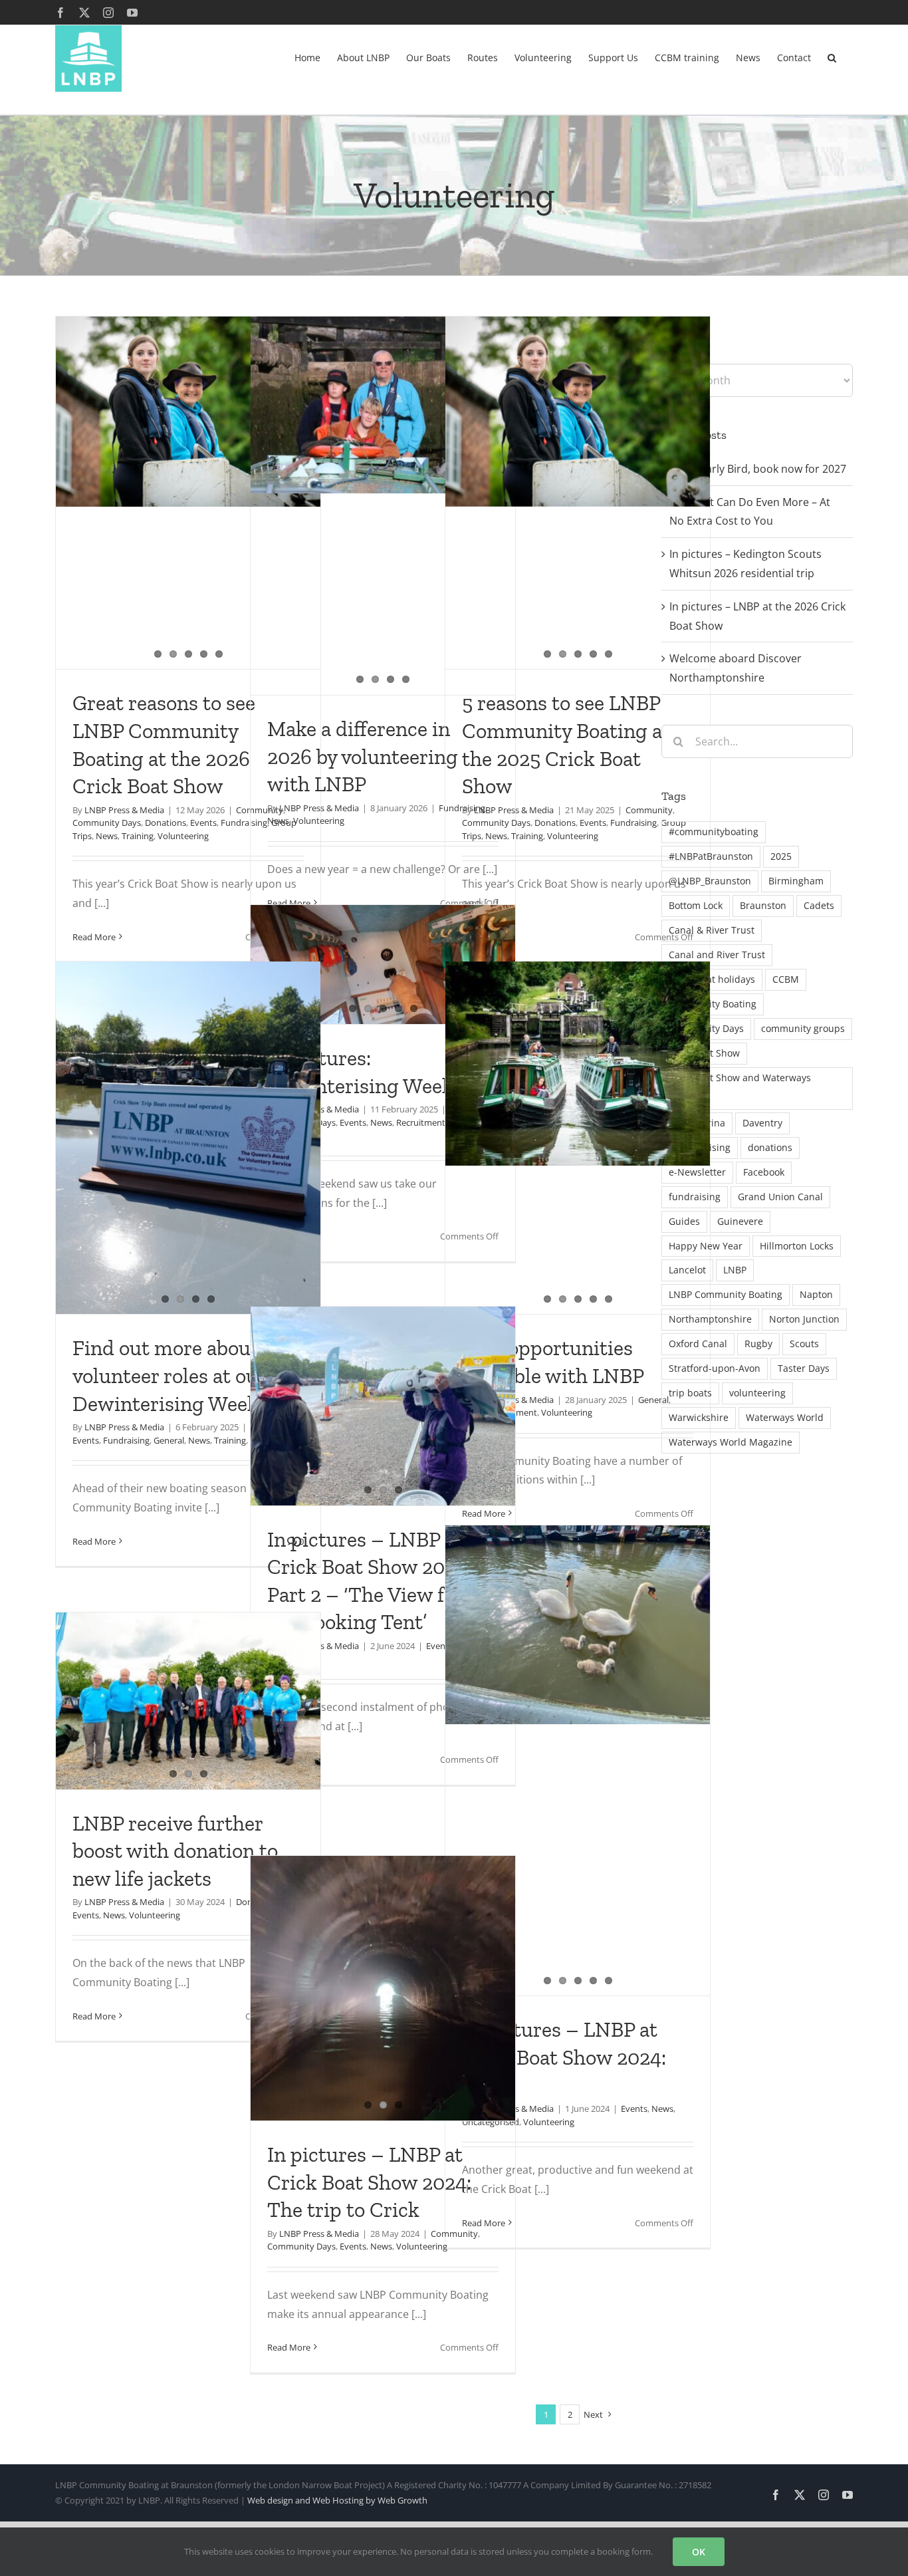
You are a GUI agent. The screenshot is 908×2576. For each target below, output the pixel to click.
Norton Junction (804, 1319)
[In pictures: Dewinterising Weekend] (383, 965)
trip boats (690, 1393)
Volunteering (183, 836)
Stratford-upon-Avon (715, 1368)
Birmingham (796, 881)
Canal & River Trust (712, 930)
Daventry (762, 1123)
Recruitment (421, 1122)
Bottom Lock (696, 905)
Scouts (804, 1344)
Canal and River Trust (717, 955)
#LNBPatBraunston (711, 856)
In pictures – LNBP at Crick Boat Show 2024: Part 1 (564, 2057)
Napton (816, 1294)
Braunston (763, 905)
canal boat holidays (712, 979)
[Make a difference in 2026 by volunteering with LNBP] (383, 405)
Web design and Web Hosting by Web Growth (337, 2500)
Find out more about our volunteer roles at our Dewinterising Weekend (183, 1375)
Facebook (764, 1172)
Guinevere (740, 1221)
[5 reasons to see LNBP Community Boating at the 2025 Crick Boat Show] (578, 412)
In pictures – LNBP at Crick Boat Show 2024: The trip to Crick (369, 2182)
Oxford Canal (698, 1344)
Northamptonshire (710, 1319)
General (169, 1440)
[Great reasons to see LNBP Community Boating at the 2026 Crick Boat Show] (188, 412)
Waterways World (785, 1417)
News (107, 836)
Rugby (758, 1344)
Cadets (819, 905)
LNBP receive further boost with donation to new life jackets (175, 1851)
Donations (166, 823)
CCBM (786, 979)
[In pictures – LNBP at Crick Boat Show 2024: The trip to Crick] (383, 1988)
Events (203, 823)
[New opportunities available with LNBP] (578, 1064)
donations (770, 1147)
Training (138, 836)
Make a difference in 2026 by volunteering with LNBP (363, 756)
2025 (781, 856)
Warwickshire (699, 1417)
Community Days (107, 823)
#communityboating (714, 832)
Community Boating (713, 1004)
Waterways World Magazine (731, 1442)
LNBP (735, 1270)
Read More (94, 937)
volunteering (757, 1393)
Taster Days (804, 1368)
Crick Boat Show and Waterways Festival (740, 1088)
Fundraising (633, 823)
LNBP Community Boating (726, 1294)
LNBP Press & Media (124, 810)
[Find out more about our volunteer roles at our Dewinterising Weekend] (188, 1138)
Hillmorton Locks (797, 1246)
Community (649, 810)
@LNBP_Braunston (710, 881)
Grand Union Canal (780, 1197)
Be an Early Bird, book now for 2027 (758, 469)
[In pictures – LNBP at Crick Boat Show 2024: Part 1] (578, 1625)
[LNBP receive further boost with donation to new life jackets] (188, 1701)
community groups (803, 1028)
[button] (832, 57)
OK (699, 2552)
